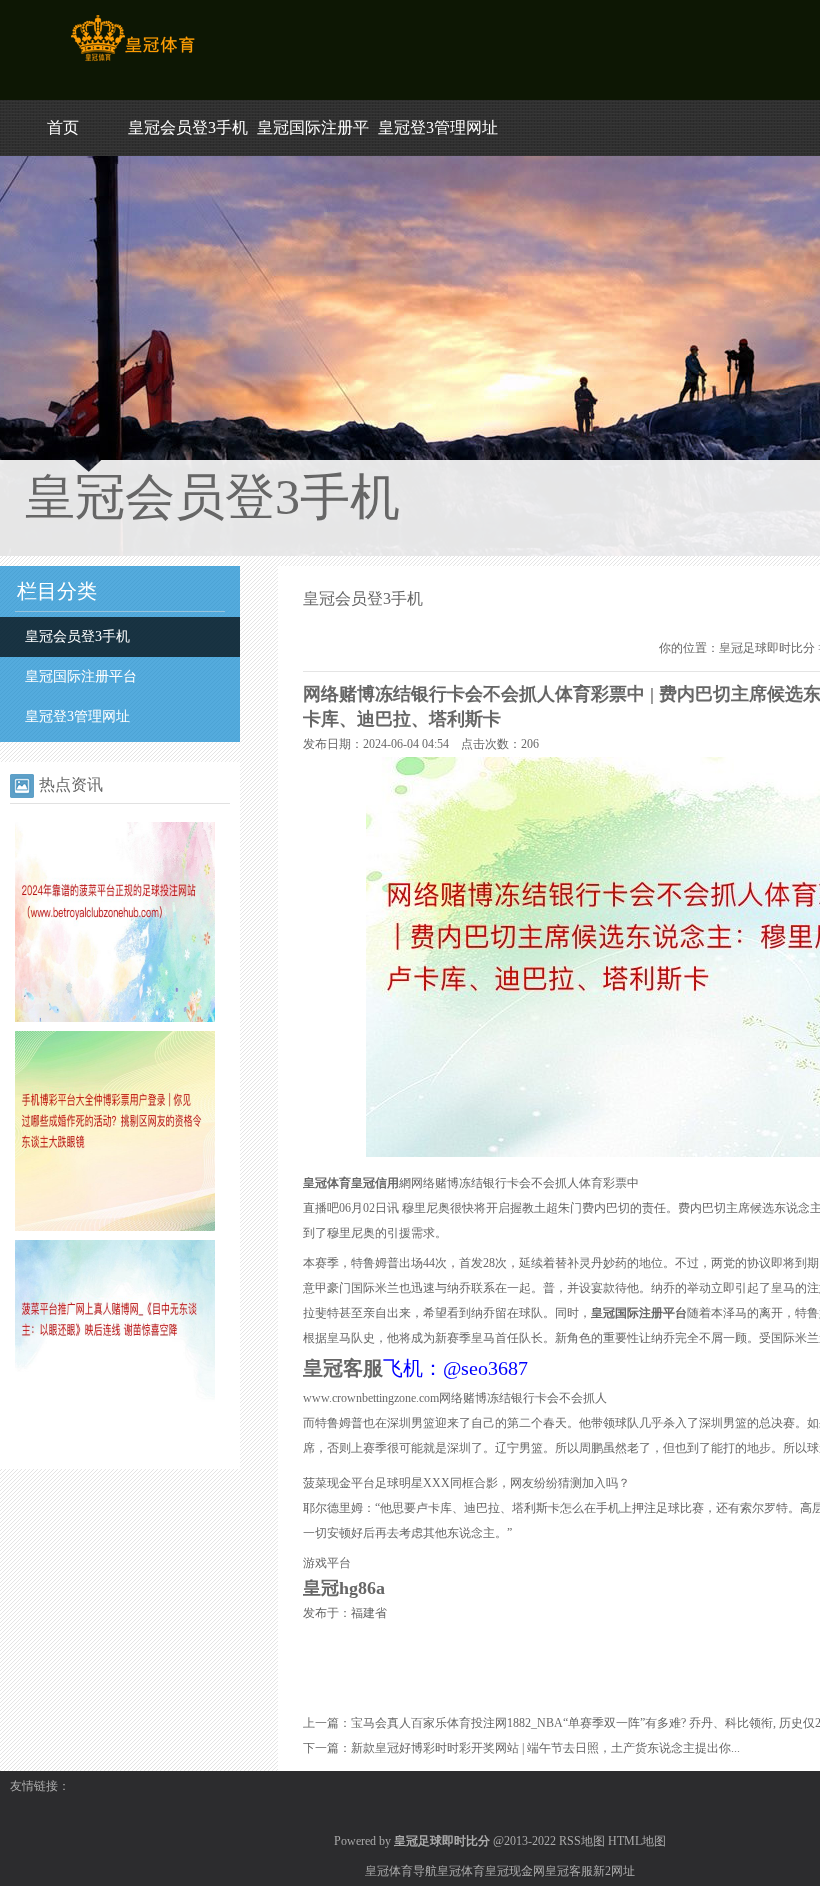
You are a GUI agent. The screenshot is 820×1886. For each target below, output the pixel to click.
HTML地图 (637, 1841)
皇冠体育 (461, 1871)
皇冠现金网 (515, 1871)
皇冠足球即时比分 (767, 648)
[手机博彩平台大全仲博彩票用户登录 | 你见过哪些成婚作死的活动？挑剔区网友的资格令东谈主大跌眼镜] (115, 1227)
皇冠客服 (569, 1871)
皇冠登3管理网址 (438, 127)
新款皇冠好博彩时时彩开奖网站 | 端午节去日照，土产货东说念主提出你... (545, 1748)
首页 (63, 127)
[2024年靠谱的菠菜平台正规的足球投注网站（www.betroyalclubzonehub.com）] (115, 1018)
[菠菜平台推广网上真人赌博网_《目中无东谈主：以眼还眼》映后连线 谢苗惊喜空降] (115, 1436)
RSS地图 (582, 1841)
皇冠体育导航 (401, 1871)
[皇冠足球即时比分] (132, 61)
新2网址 (614, 1871)
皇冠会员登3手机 (188, 127)
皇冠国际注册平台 (81, 676)
